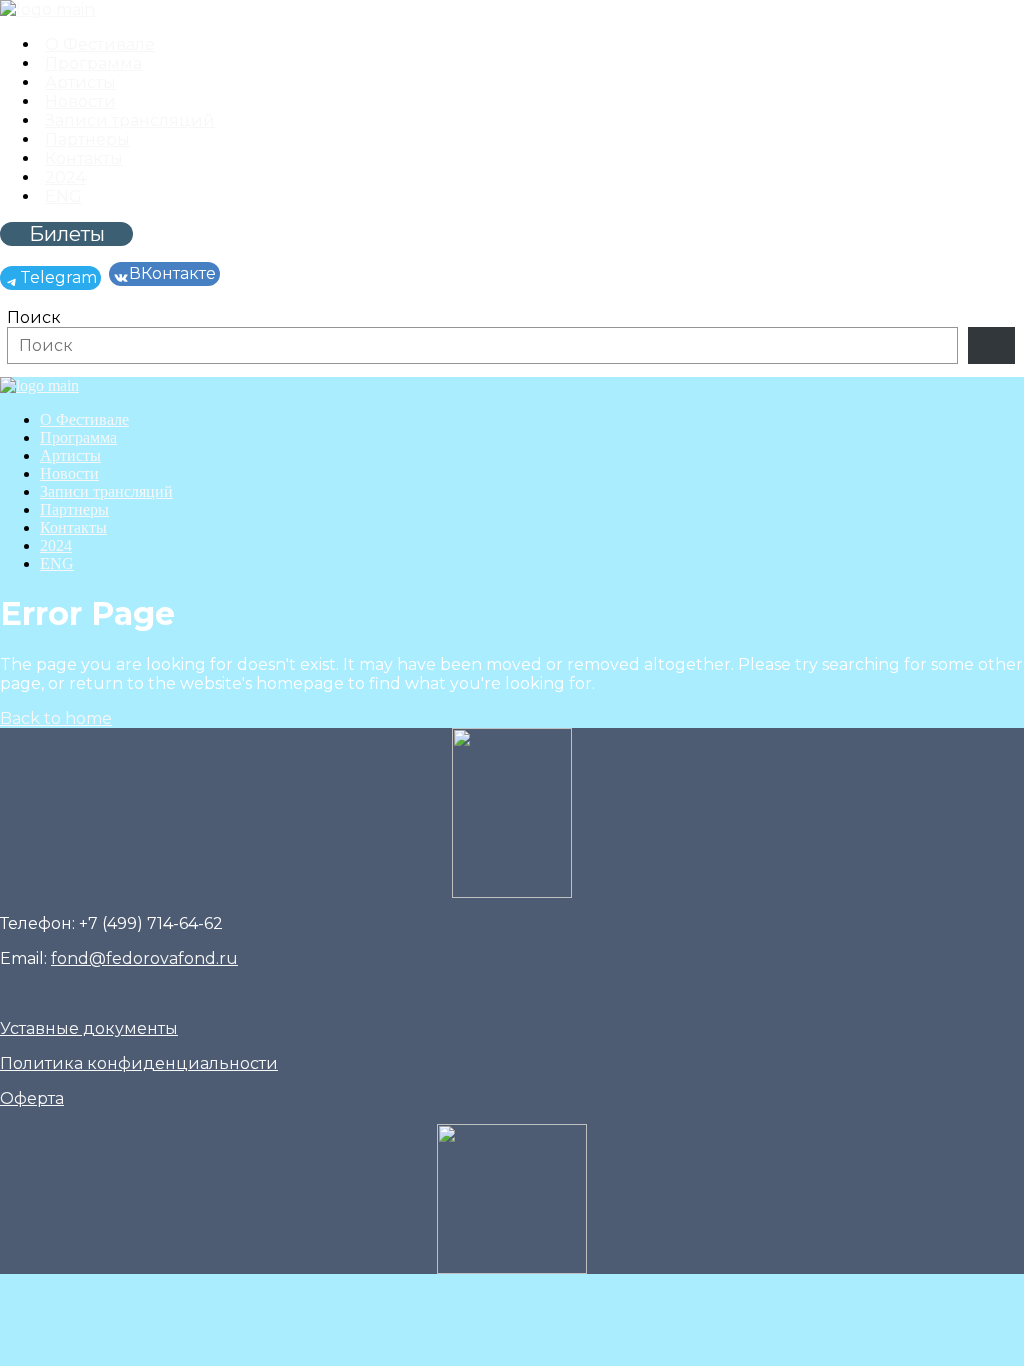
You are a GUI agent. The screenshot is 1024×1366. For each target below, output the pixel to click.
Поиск (34, 317)
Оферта (32, 1098)
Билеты (67, 234)
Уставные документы (89, 1028)
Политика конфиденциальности (139, 1063)
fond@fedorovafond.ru (144, 958)
